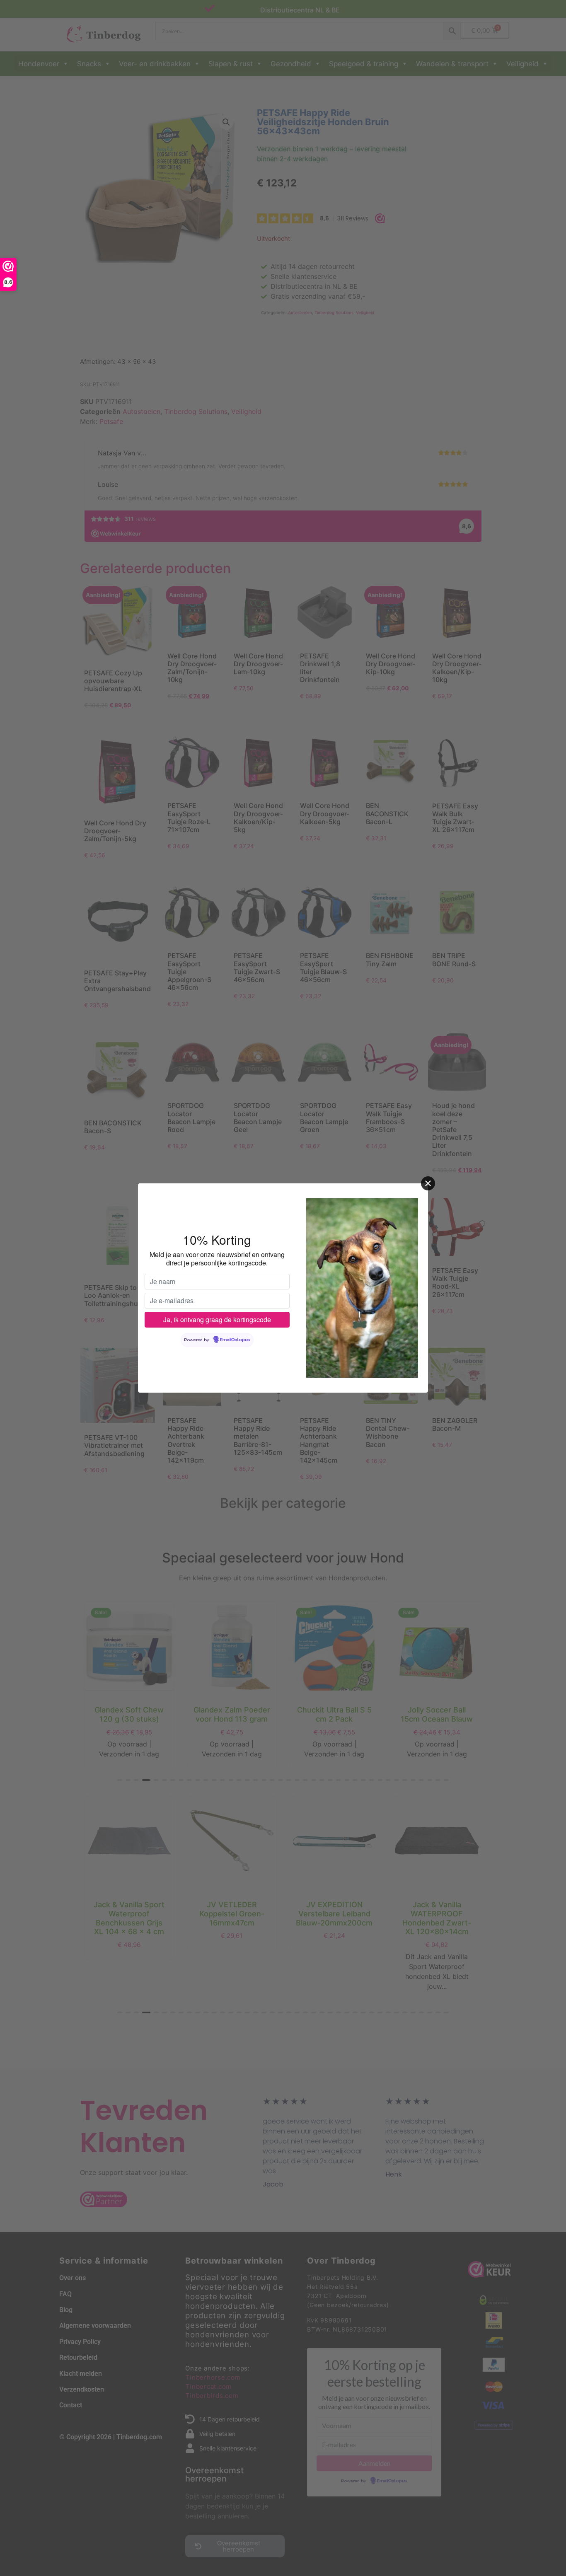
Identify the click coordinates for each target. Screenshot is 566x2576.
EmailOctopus (235, 1340)
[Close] (428, 1183)
